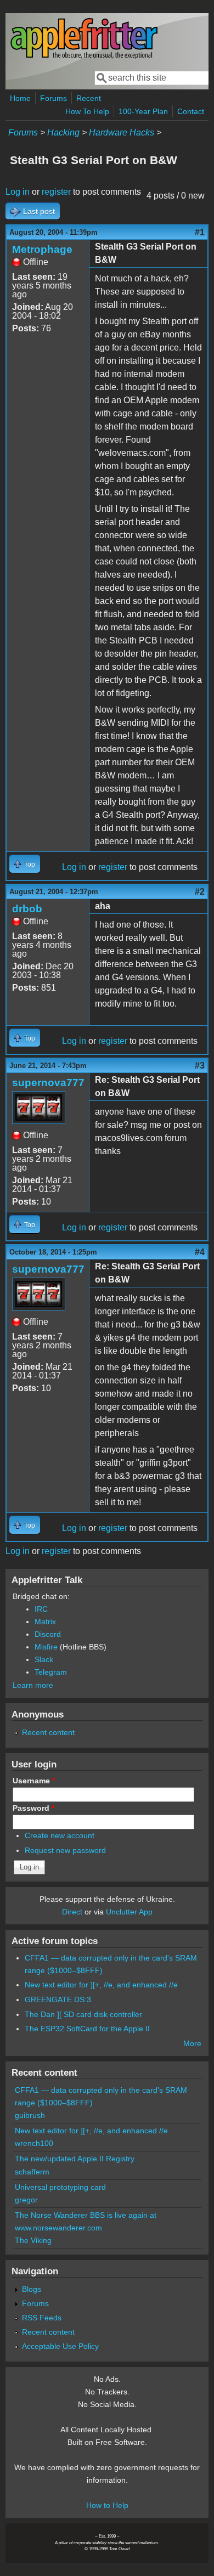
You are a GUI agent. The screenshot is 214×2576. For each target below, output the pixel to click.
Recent (89, 98)
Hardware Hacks (122, 132)
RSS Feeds (42, 2318)
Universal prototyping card (60, 2187)
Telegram (51, 1672)
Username (34, 1781)
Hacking (63, 132)
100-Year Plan (143, 111)
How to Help (107, 2505)
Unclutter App (129, 1912)
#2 (200, 892)
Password (33, 1808)
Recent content (48, 1732)
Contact (191, 111)
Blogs (32, 2289)
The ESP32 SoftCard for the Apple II (87, 2029)
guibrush (30, 2115)
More (192, 2043)
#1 (200, 232)
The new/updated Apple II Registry (75, 2159)
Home (20, 98)
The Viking (33, 2240)
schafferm (32, 2172)
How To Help (87, 111)
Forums (54, 98)
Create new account (60, 1835)
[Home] (84, 57)
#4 (200, 1252)
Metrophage (42, 249)
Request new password (65, 1850)
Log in (18, 192)
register (56, 192)
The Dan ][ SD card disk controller (83, 2014)
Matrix (45, 1622)
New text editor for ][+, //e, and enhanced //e (101, 1985)
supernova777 (48, 1083)
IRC (41, 1609)
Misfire (46, 1647)
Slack (44, 1659)
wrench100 (34, 2143)
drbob (27, 909)
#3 (200, 1066)
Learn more (33, 1685)
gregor (26, 2200)
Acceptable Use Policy (60, 2346)
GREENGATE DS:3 (58, 1999)
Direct (72, 1912)
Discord (48, 1634)
